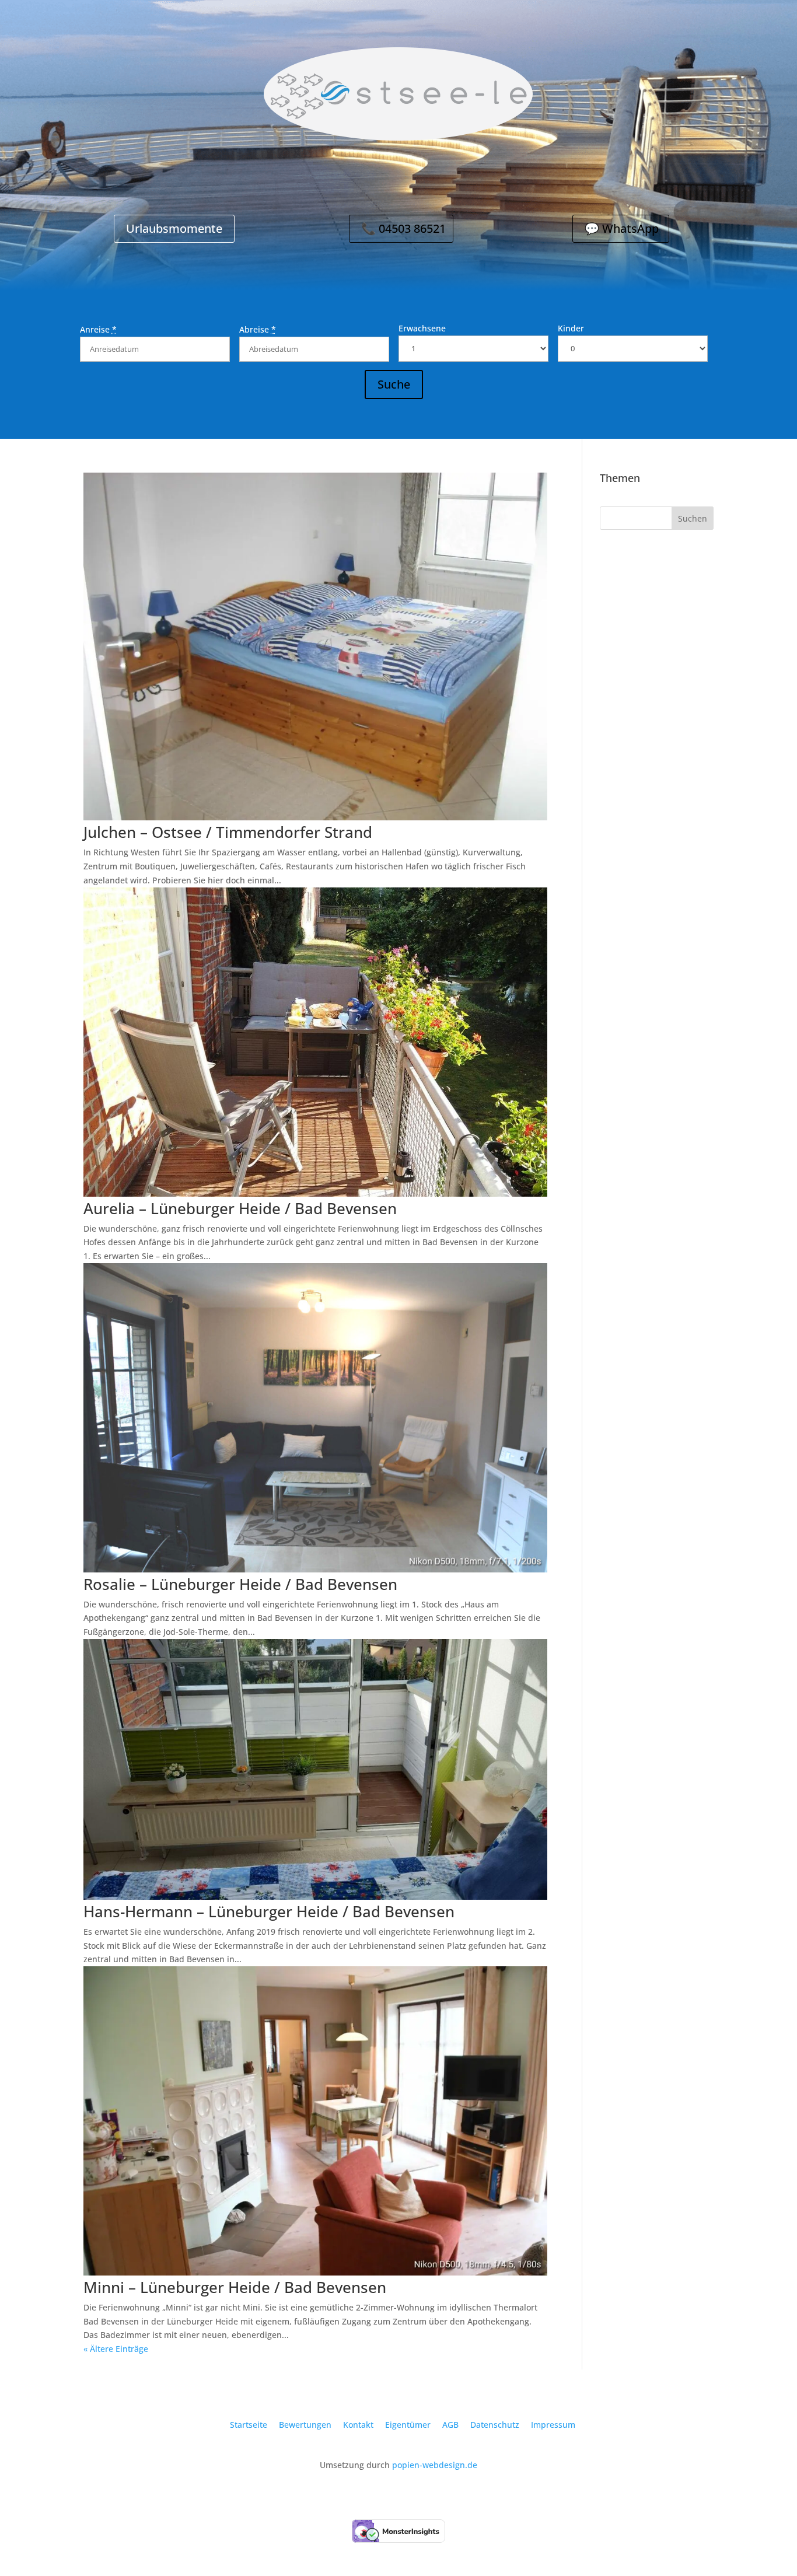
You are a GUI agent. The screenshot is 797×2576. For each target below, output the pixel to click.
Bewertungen (305, 2425)
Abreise (258, 329)
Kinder (571, 328)
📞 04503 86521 (403, 228)
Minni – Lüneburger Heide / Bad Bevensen (235, 2287)
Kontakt (358, 2425)
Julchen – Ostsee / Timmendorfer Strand (228, 832)
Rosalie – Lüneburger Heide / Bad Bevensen (240, 1584)
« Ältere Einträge (116, 2349)
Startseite (249, 2425)
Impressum (553, 2425)
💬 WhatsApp (622, 228)
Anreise (98, 329)
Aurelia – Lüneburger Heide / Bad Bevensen (240, 1208)
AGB (450, 2425)
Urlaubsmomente (174, 228)
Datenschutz (495, 2425)
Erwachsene (422, 328)
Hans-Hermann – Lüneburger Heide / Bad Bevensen (269, 1911)
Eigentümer (408, 2425)
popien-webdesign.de (435, 2465)
